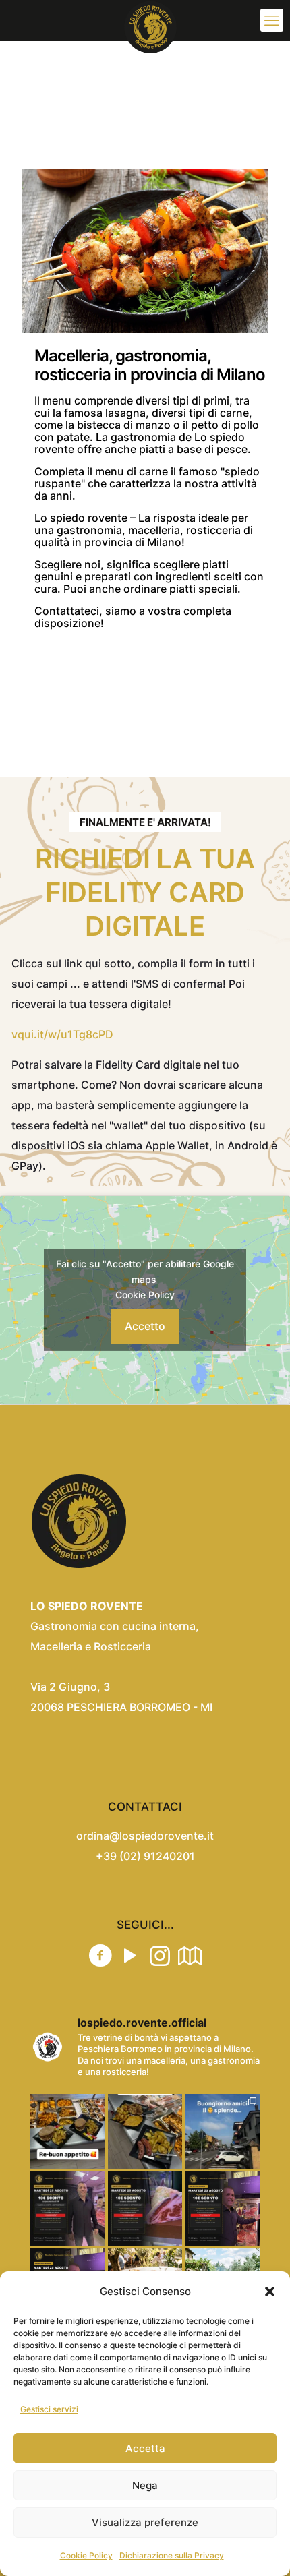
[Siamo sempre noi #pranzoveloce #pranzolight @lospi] (68, 2131)
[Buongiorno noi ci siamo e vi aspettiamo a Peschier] (222, 2131)
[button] (270, 2292)
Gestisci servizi (49, 2409)
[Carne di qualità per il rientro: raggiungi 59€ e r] (145, 2209)
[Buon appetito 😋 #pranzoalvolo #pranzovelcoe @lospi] (145, 2131)
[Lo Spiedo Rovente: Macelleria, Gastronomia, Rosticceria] (150, 20)
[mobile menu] (272, 20)
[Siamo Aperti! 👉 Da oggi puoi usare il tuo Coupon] (222, 2209)
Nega (145, 2485)
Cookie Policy (86, 2555)
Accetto (145, 1326)
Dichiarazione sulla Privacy (172, 2555)
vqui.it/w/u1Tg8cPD (62, 1034)
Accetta (145, 2448)
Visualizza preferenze (145, 2522)
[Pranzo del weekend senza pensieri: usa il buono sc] (68, 2209)
